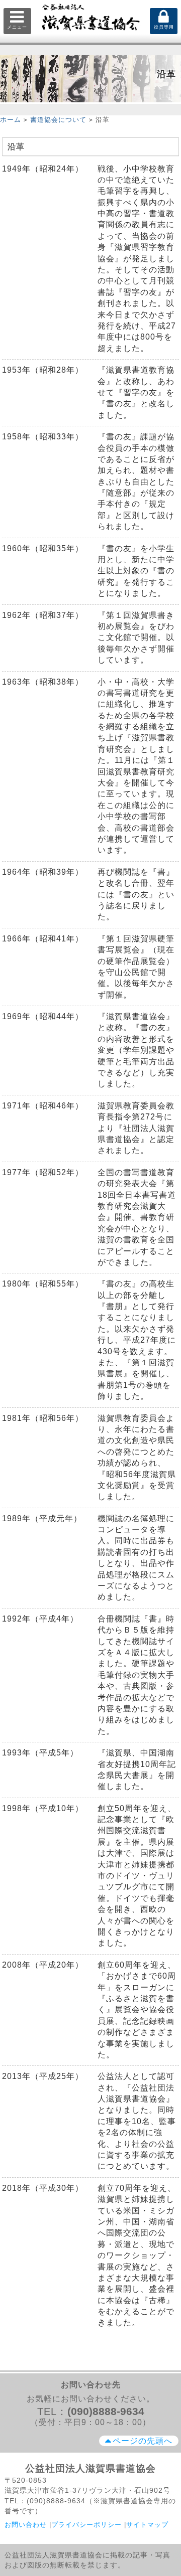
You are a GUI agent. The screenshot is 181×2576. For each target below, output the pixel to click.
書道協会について (58, 120)
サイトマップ (147, 2525)
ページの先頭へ (143, 2441)
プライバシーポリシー (86, 2525)
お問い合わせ (26, 2525)
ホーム (11, 120)
